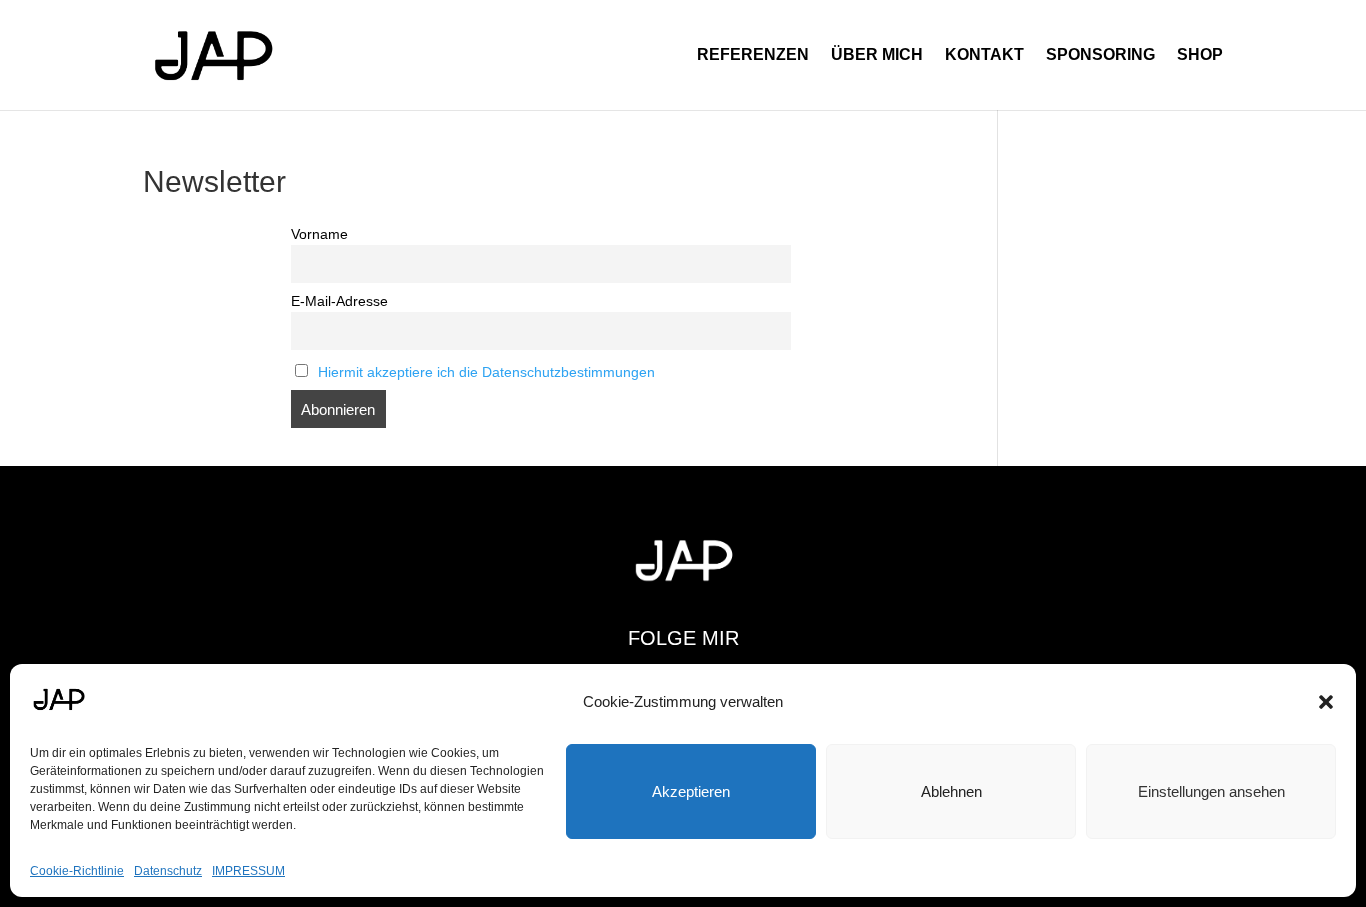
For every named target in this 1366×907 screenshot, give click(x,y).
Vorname (319, 234)
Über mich (877, 55)
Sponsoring (1100, 55)
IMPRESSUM (248, 871)
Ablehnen (951, 791)
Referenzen (753, 55)
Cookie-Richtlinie (77, 871)
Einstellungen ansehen (1211, 791)
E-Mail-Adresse (339, 301)
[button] (1326, 702)
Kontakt (984, 55)
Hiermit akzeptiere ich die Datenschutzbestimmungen (486, 372)
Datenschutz (168, 871)
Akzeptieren (691, 791)
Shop (1200, 55)
